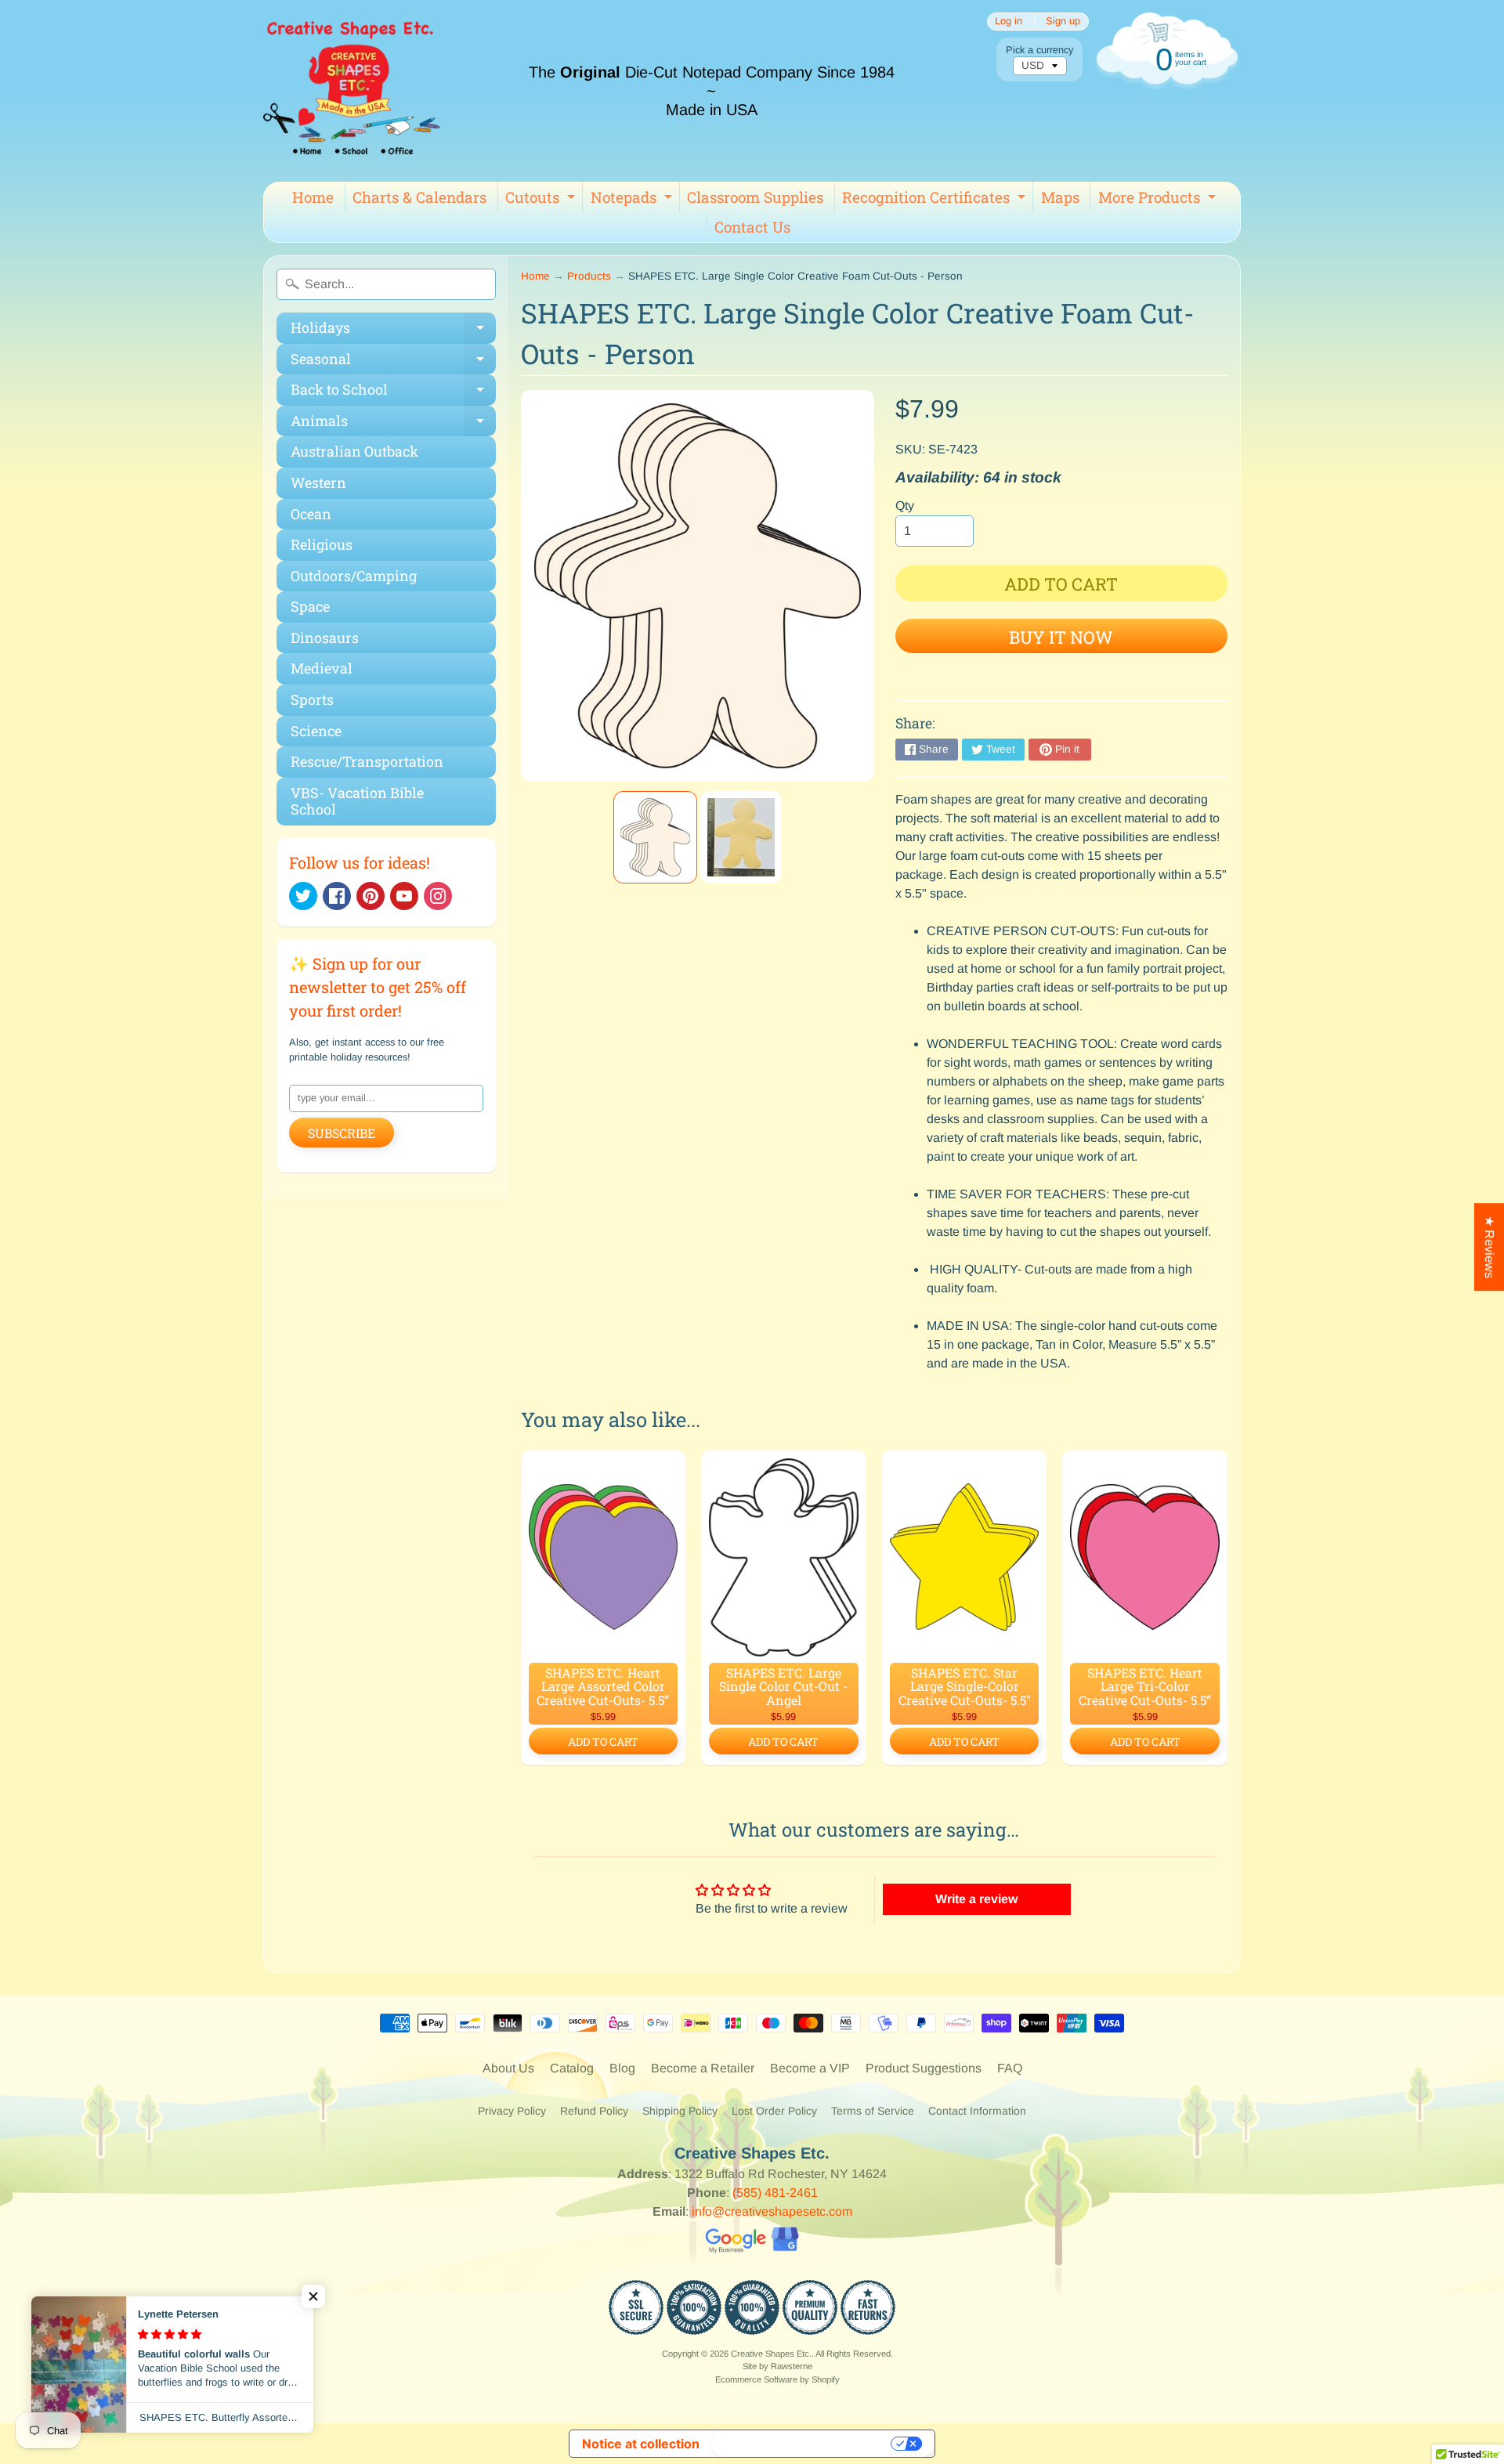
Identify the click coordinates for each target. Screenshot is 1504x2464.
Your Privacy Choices (803, 2444)
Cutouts (542, 200)
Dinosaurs (325, 638)
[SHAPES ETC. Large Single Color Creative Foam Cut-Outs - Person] (655, 837)
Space (310, 606)
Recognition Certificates (936, 200)
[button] (313, 2296)
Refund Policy (594, 2111)
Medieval (322, 668)
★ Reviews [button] (1490, 1247)
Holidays (393, 331)
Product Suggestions (924, 2068)
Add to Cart (603, 1741)
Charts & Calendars (419, 197)
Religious (322, 544)
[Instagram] (438, 896)
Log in (1009, 22)
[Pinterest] (371, 896)
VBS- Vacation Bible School (357, 801)
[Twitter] (303, 896)
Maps (1060, 197)
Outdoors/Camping (354, 576)
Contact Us (752, 227)
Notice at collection (641, 2444)
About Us (508, 2068)
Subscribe (342, 1133)
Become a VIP (810, 2068)
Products (589, 276)
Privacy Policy (512, 2111)
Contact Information (977, 2111)
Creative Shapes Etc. (771, 2354)
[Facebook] (337, 896)
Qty (905, 506)
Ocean (311, 514)
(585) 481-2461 (775, 2193)
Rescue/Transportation (367, 761)
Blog (622, 2068)
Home (313, 197)
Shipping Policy (680, 2111)
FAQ (1010, 2068)
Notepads (633, 200)
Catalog (572, 2068)
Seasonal (393, 362)
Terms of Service (873, 2111)
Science (316, 731)
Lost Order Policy (774, 2111)
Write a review (976, 1899)
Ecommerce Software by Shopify (777, 2379)
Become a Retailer (703, 2068)
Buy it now (1061, 637)
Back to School (393, 393)
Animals (393, 424)
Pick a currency (1039, 50)
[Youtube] (404, 896)
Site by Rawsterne (777, 2366)
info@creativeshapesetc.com (772, 2211)
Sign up (1063, 22)
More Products (1159, 200)
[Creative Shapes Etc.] (352, 91)
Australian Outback (354, 451)
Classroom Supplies (755, 197)
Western (318, 482)
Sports (312, 699)
